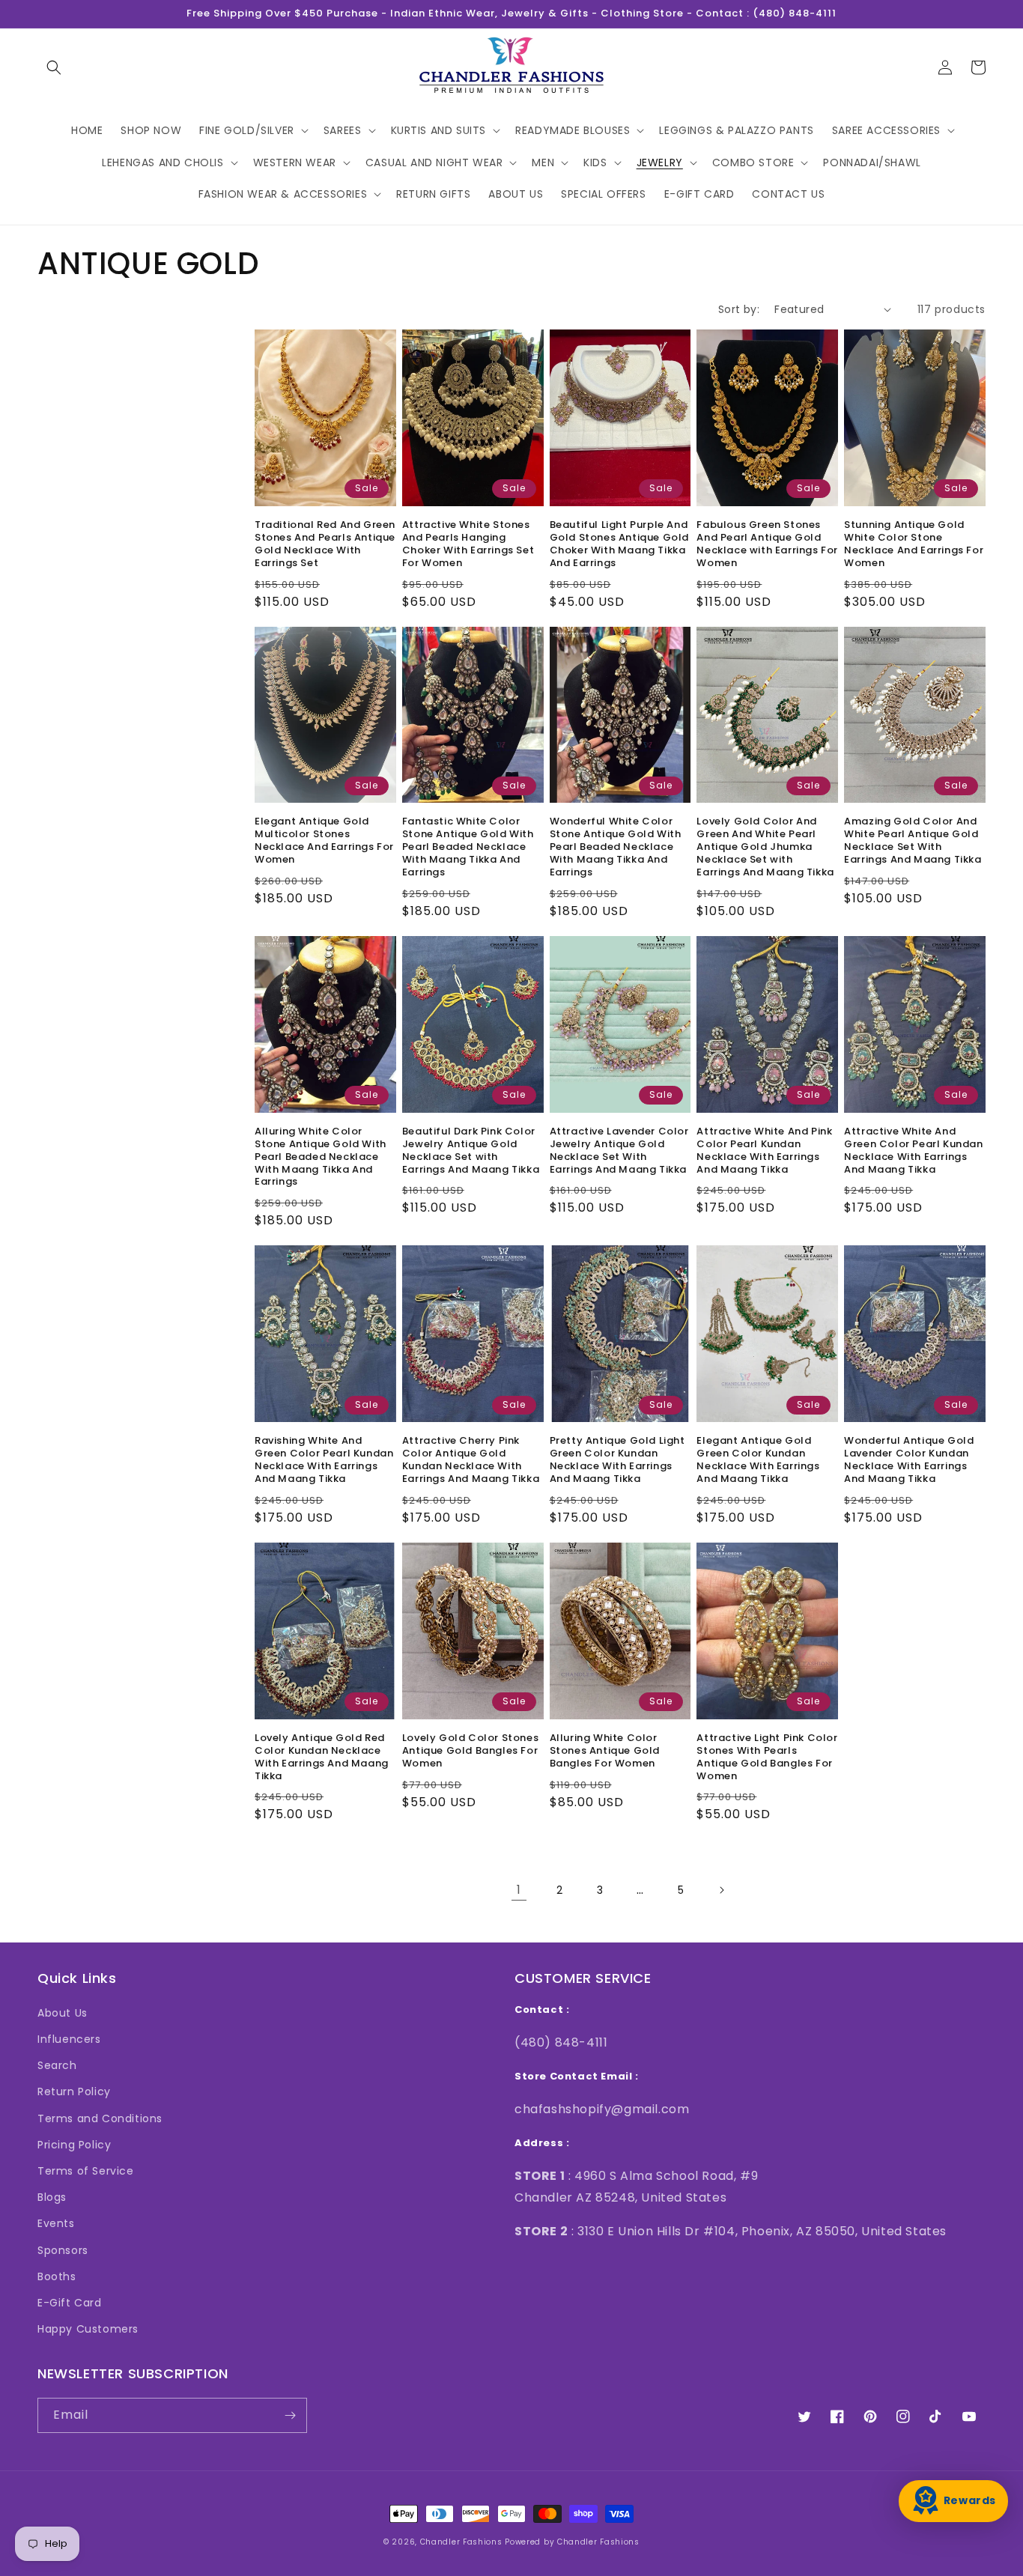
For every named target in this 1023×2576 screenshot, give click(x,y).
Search (57, 2065)
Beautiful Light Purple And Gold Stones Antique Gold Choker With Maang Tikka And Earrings (619, 544)
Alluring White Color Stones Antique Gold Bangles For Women (605, 1751)
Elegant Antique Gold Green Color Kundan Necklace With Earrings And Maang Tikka (758, 1460)
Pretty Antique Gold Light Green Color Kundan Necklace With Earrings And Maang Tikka (617, 1460)
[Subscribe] (290, 2415)
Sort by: (739, 309)
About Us (63, 2013)
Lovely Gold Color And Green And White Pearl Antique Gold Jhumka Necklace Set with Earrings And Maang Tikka (765, 847)
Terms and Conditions (100, 2118)
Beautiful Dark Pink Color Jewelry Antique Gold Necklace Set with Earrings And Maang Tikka (471, 1151)
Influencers (69, 2039)
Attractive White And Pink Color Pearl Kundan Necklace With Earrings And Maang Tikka (764, 1151)
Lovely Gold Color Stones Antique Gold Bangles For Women (470, 1751)
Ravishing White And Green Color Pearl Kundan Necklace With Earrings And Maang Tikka (324, 1460)
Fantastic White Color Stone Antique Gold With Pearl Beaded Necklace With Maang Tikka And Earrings (468, 847)
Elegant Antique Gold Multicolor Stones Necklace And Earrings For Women (324, 841)
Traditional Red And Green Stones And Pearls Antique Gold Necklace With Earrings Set (325, 544)
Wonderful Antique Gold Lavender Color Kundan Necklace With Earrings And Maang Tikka (909, 1460)
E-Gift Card (70, 2303)
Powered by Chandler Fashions (572, 2542)
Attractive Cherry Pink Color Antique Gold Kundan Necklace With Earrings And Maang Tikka (471, 1460)
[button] (54, 67)
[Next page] (721, 1890)
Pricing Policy (74, 2145)
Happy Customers (88, 2329)
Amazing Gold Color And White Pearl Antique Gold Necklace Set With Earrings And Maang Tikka (913, 841)
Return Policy (74, 2092)
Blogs (52, 2197)
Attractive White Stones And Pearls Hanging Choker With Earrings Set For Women (468, 544)
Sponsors (63, 2250)
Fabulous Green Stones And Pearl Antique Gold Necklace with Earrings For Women (767, 544)
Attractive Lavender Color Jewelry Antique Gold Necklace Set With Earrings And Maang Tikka (619, 1151)
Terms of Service (86, 2171)
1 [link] (519, 1890)
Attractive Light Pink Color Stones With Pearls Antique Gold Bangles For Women (767, 1758)
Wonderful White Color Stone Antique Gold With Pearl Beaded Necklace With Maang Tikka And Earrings (616, 847)
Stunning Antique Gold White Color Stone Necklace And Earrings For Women (914, 544)
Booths (57, 2276)
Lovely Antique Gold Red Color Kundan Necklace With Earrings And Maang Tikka (322, 1758)
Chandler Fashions (461, 2542)
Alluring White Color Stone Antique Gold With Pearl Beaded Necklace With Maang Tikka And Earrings (321, 1157)
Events (56, 2223)
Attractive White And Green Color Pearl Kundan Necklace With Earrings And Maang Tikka (913, 1151)
